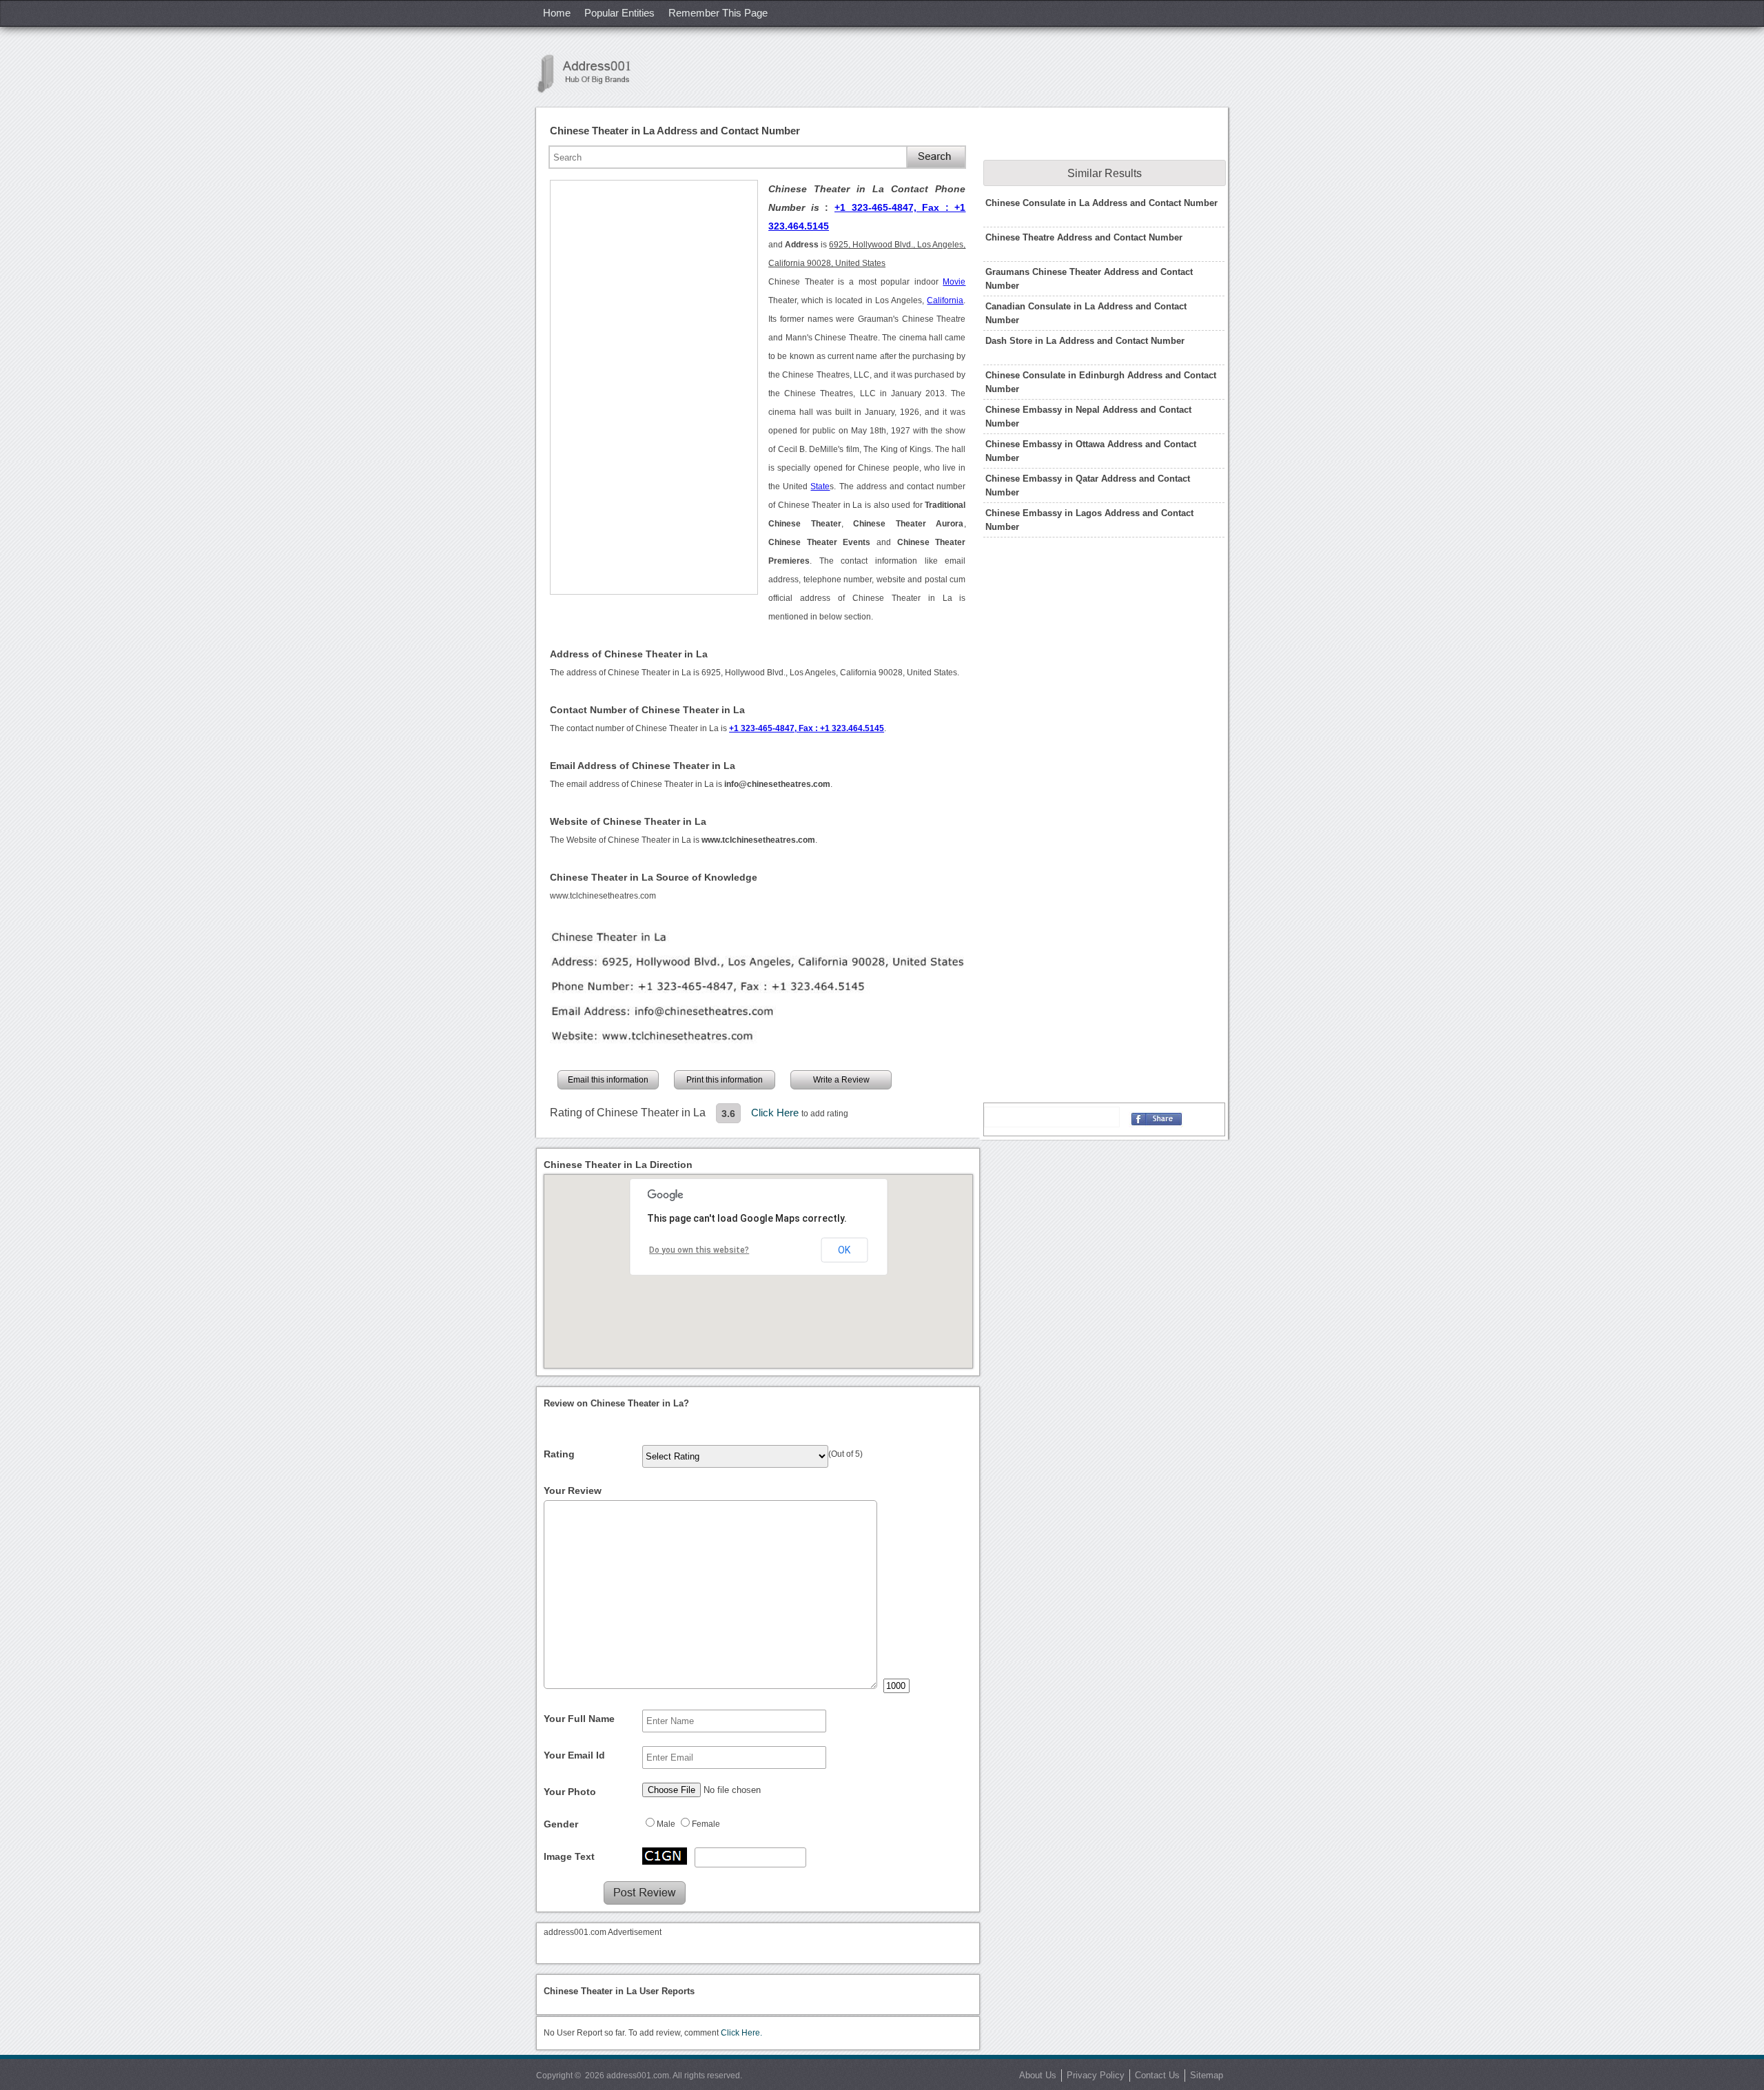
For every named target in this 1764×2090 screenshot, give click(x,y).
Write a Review (841, 1080)
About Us (1038, 2075)
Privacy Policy (1096, 2075)
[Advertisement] (654, 387)
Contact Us (1157, 2075)
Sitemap (1207, 2075)
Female (706, 1824)
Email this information (608, 1080)
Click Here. (741, 2033)
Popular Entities (619, 13)
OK (844, 1250)
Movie (954, 282)
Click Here (776, 1113)
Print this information (725, 1080)
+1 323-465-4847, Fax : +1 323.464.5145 (807, 728)
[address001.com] (591, 73)
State (820, 486)
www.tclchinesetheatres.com (603, 896)
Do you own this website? (699, 1250)
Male (666, 1824)
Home (557, 13)
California (945, 300)
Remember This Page (718, 13)
